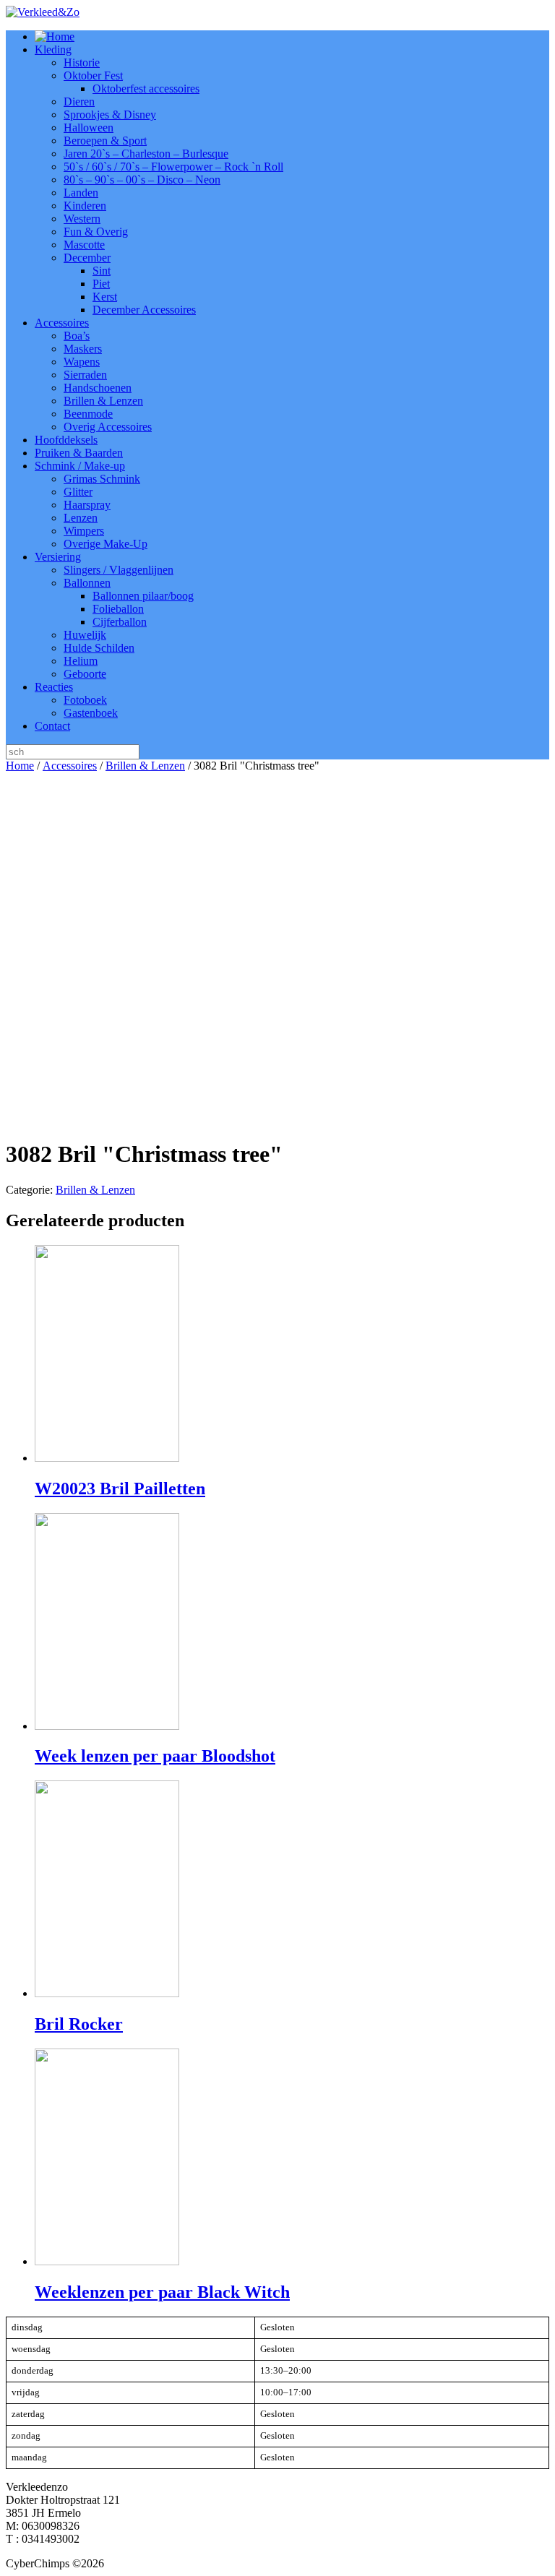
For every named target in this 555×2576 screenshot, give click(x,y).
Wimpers (84, 531)
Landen (81, 193)
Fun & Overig (96, 232)
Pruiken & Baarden (79, 453)
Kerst (105, 297)
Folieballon (118, 609)
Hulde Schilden (99, 648)
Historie (82, 63)
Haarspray (87, 505)
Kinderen (85, 206)
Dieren (79, 102)
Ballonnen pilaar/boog (143, 596)
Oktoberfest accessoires (146, 89)
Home (20, 766)
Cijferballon (120, 622)
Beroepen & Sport (105, 141)
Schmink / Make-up (80, 466)
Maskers (83, 349)
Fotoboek (85, 700)
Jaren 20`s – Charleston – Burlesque (146, 154)
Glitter (78, 492)
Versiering (58, 557)
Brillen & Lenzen (103, 401)
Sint (102, 271)
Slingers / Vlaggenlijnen (119, 570)
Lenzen (81, 518)
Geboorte (85, 674)
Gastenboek (91, 713)
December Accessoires (144, 310)
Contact (52, 726)
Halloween (89, 128)
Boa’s (77, 336)
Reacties (54, 687)
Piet (101, 284)
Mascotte (84, 245)
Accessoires (62, 323)
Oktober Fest (93, 76)
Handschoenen (98, 388)
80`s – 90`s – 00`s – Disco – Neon (142, 180)
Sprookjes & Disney (110, 115)
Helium (81, 661)
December (87, 258)
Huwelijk (85, 635)
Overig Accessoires (108, 427)
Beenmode (88, 414)
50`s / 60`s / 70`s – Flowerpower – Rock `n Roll (173, 167)
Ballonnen (87, 583)
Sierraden (85, 375)
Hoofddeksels (66, 440)
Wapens (82, 362)
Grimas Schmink (102, 479)
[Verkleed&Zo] (43, 12)
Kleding (53, 49)
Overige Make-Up (106, 544)
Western (82, 219)
